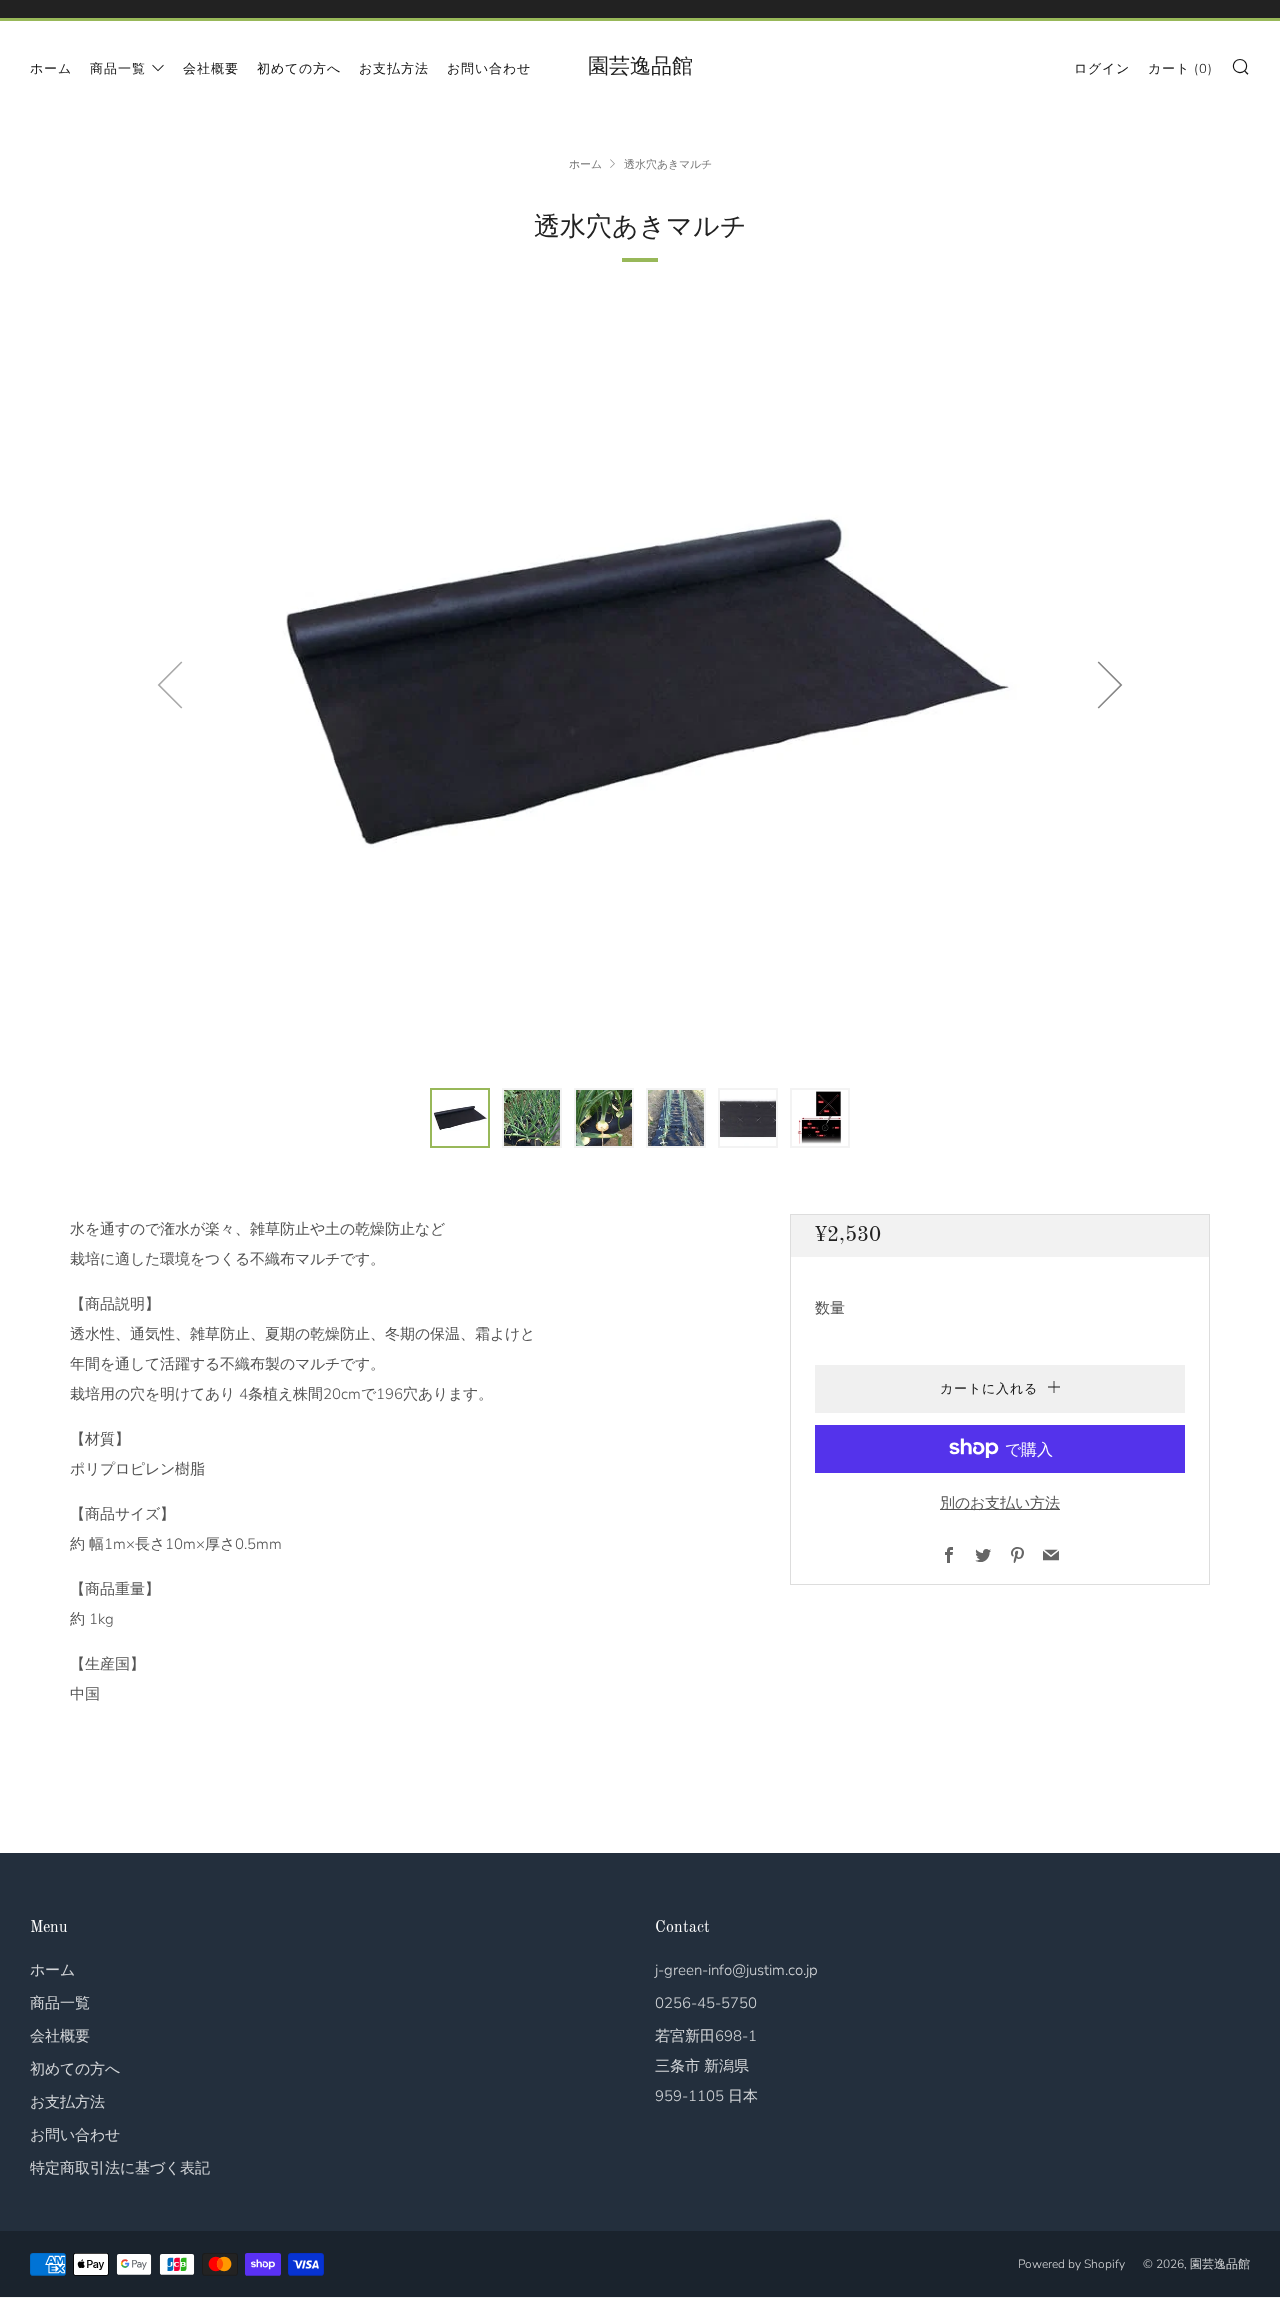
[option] (640, 684)
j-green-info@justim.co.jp (736, 1970)
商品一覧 (118, 69)
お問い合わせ (489, 69)
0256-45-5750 (706, 2003)
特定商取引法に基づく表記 (120, 2168)
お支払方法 (394, 69)
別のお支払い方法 (1000, 1502)
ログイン (1102, 69)
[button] (460, 1118)
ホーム (51, 69)
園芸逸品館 (640, 67)
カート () (1180, 69)
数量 (830, 1307)
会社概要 (211, 69)
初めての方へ (299, 69)
